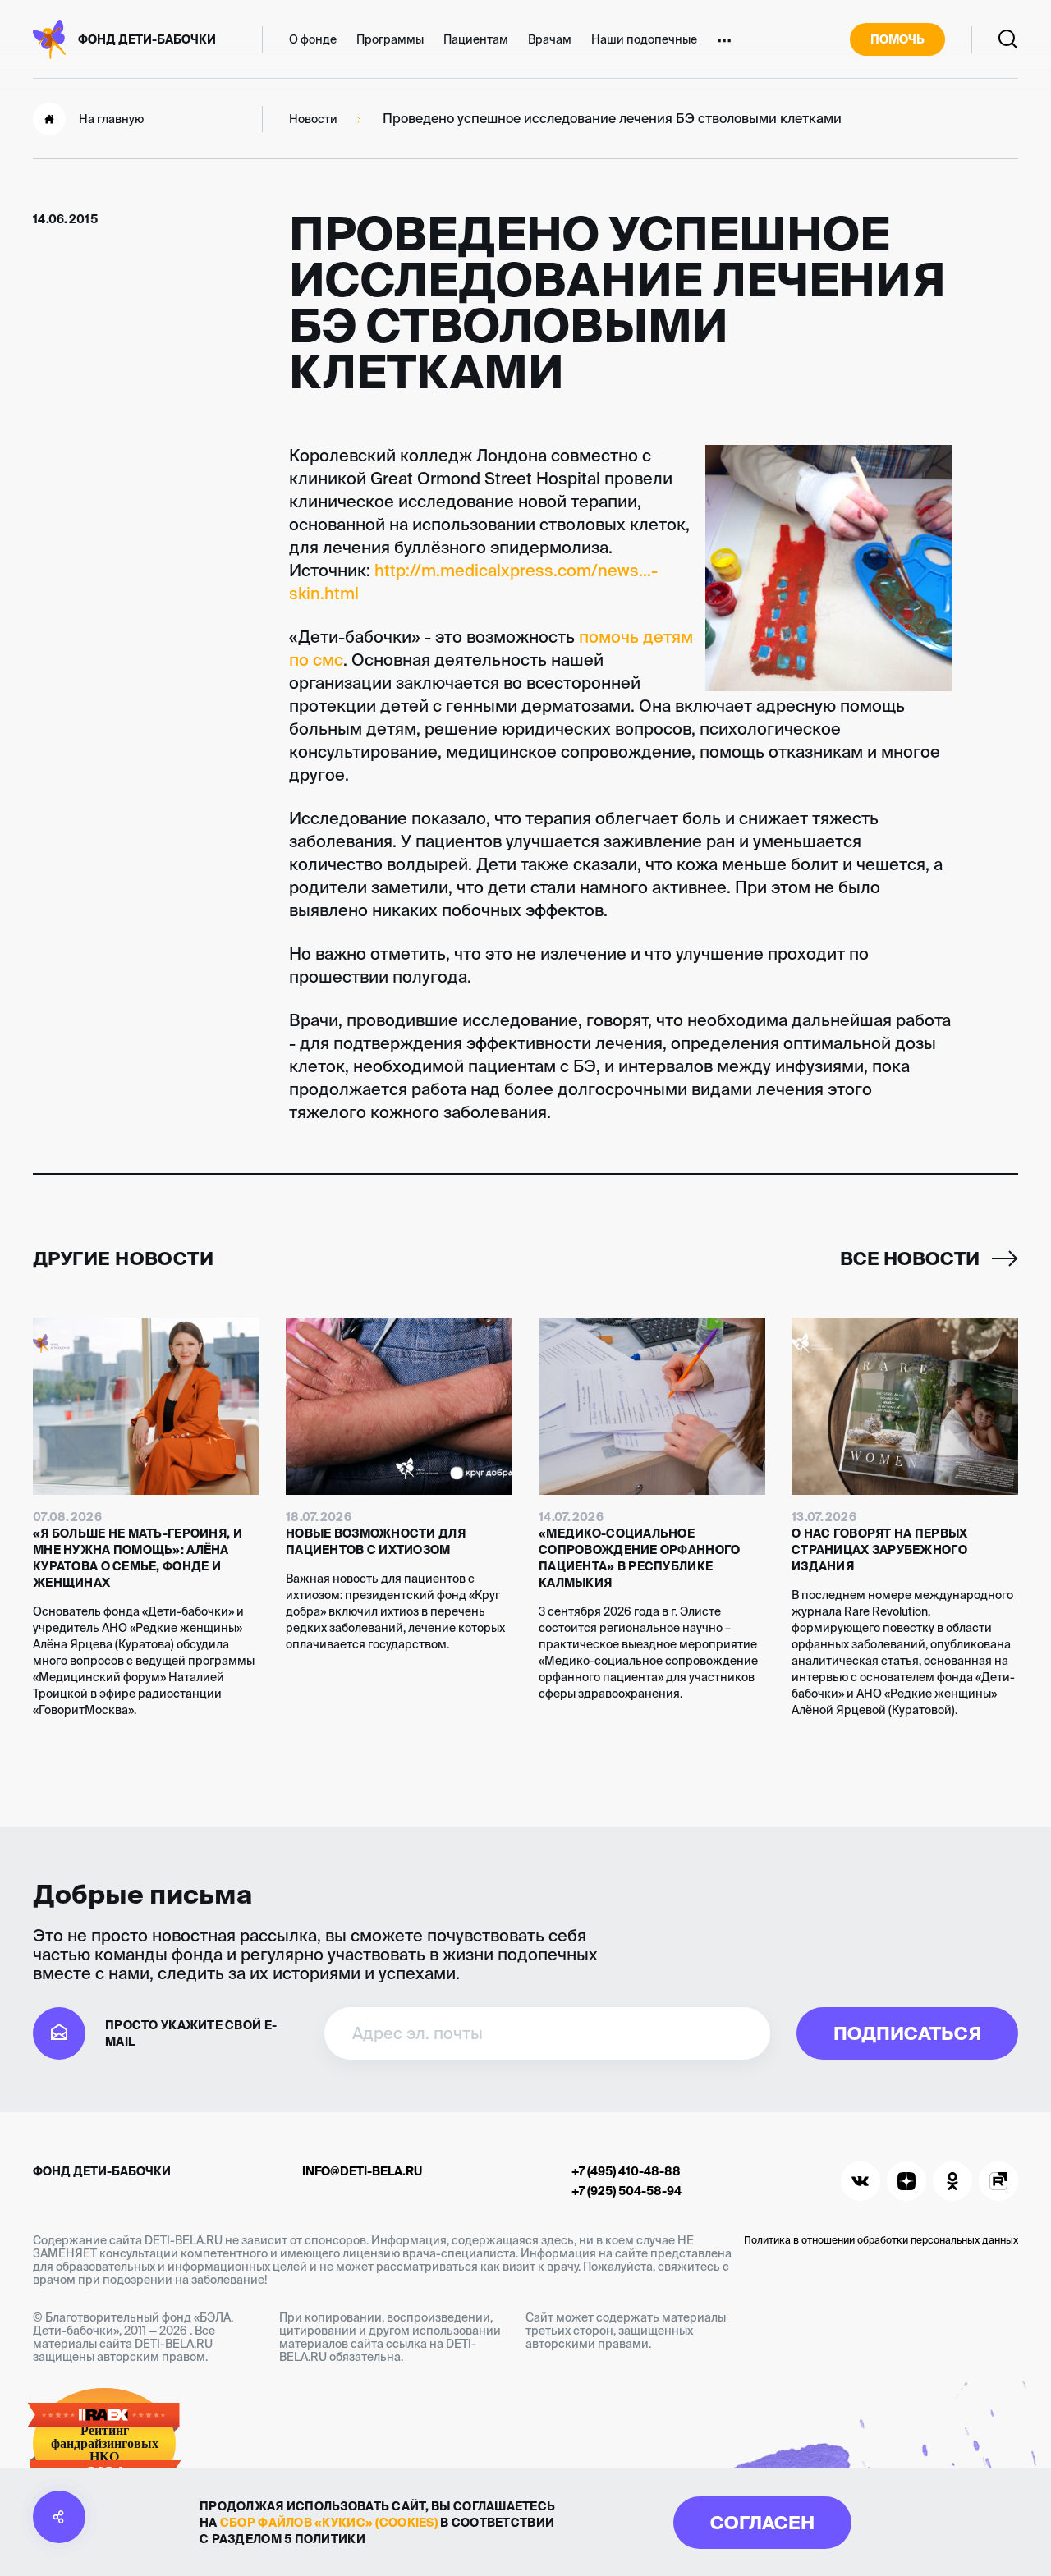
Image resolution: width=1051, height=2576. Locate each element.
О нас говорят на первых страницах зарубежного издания (879, 1550)
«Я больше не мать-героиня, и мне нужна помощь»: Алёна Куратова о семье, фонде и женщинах (138, 1558)
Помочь (897, 39)
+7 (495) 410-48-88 (626, 2171)
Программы (390, 39)
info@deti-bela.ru (362, 2171)
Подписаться (907, 2033)
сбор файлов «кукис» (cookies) (329, 2523)
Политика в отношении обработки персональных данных (881, 2240)
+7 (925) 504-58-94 (626, 2191)
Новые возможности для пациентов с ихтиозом (376, 1542)
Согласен (762, 2522)
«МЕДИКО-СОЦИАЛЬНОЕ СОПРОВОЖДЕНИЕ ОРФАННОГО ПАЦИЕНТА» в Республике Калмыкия (639, 1558)
